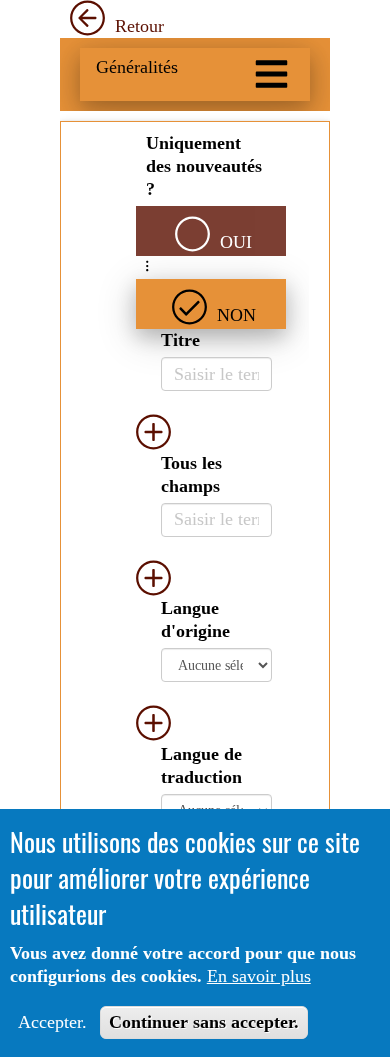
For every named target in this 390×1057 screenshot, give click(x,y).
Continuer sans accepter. (204, 1022)
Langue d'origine (195, 619)
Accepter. (52, 1022)
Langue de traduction (201, 765)
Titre (180, 340)
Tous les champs (191, 474)
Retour (137, 26)
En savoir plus (259, 976)
